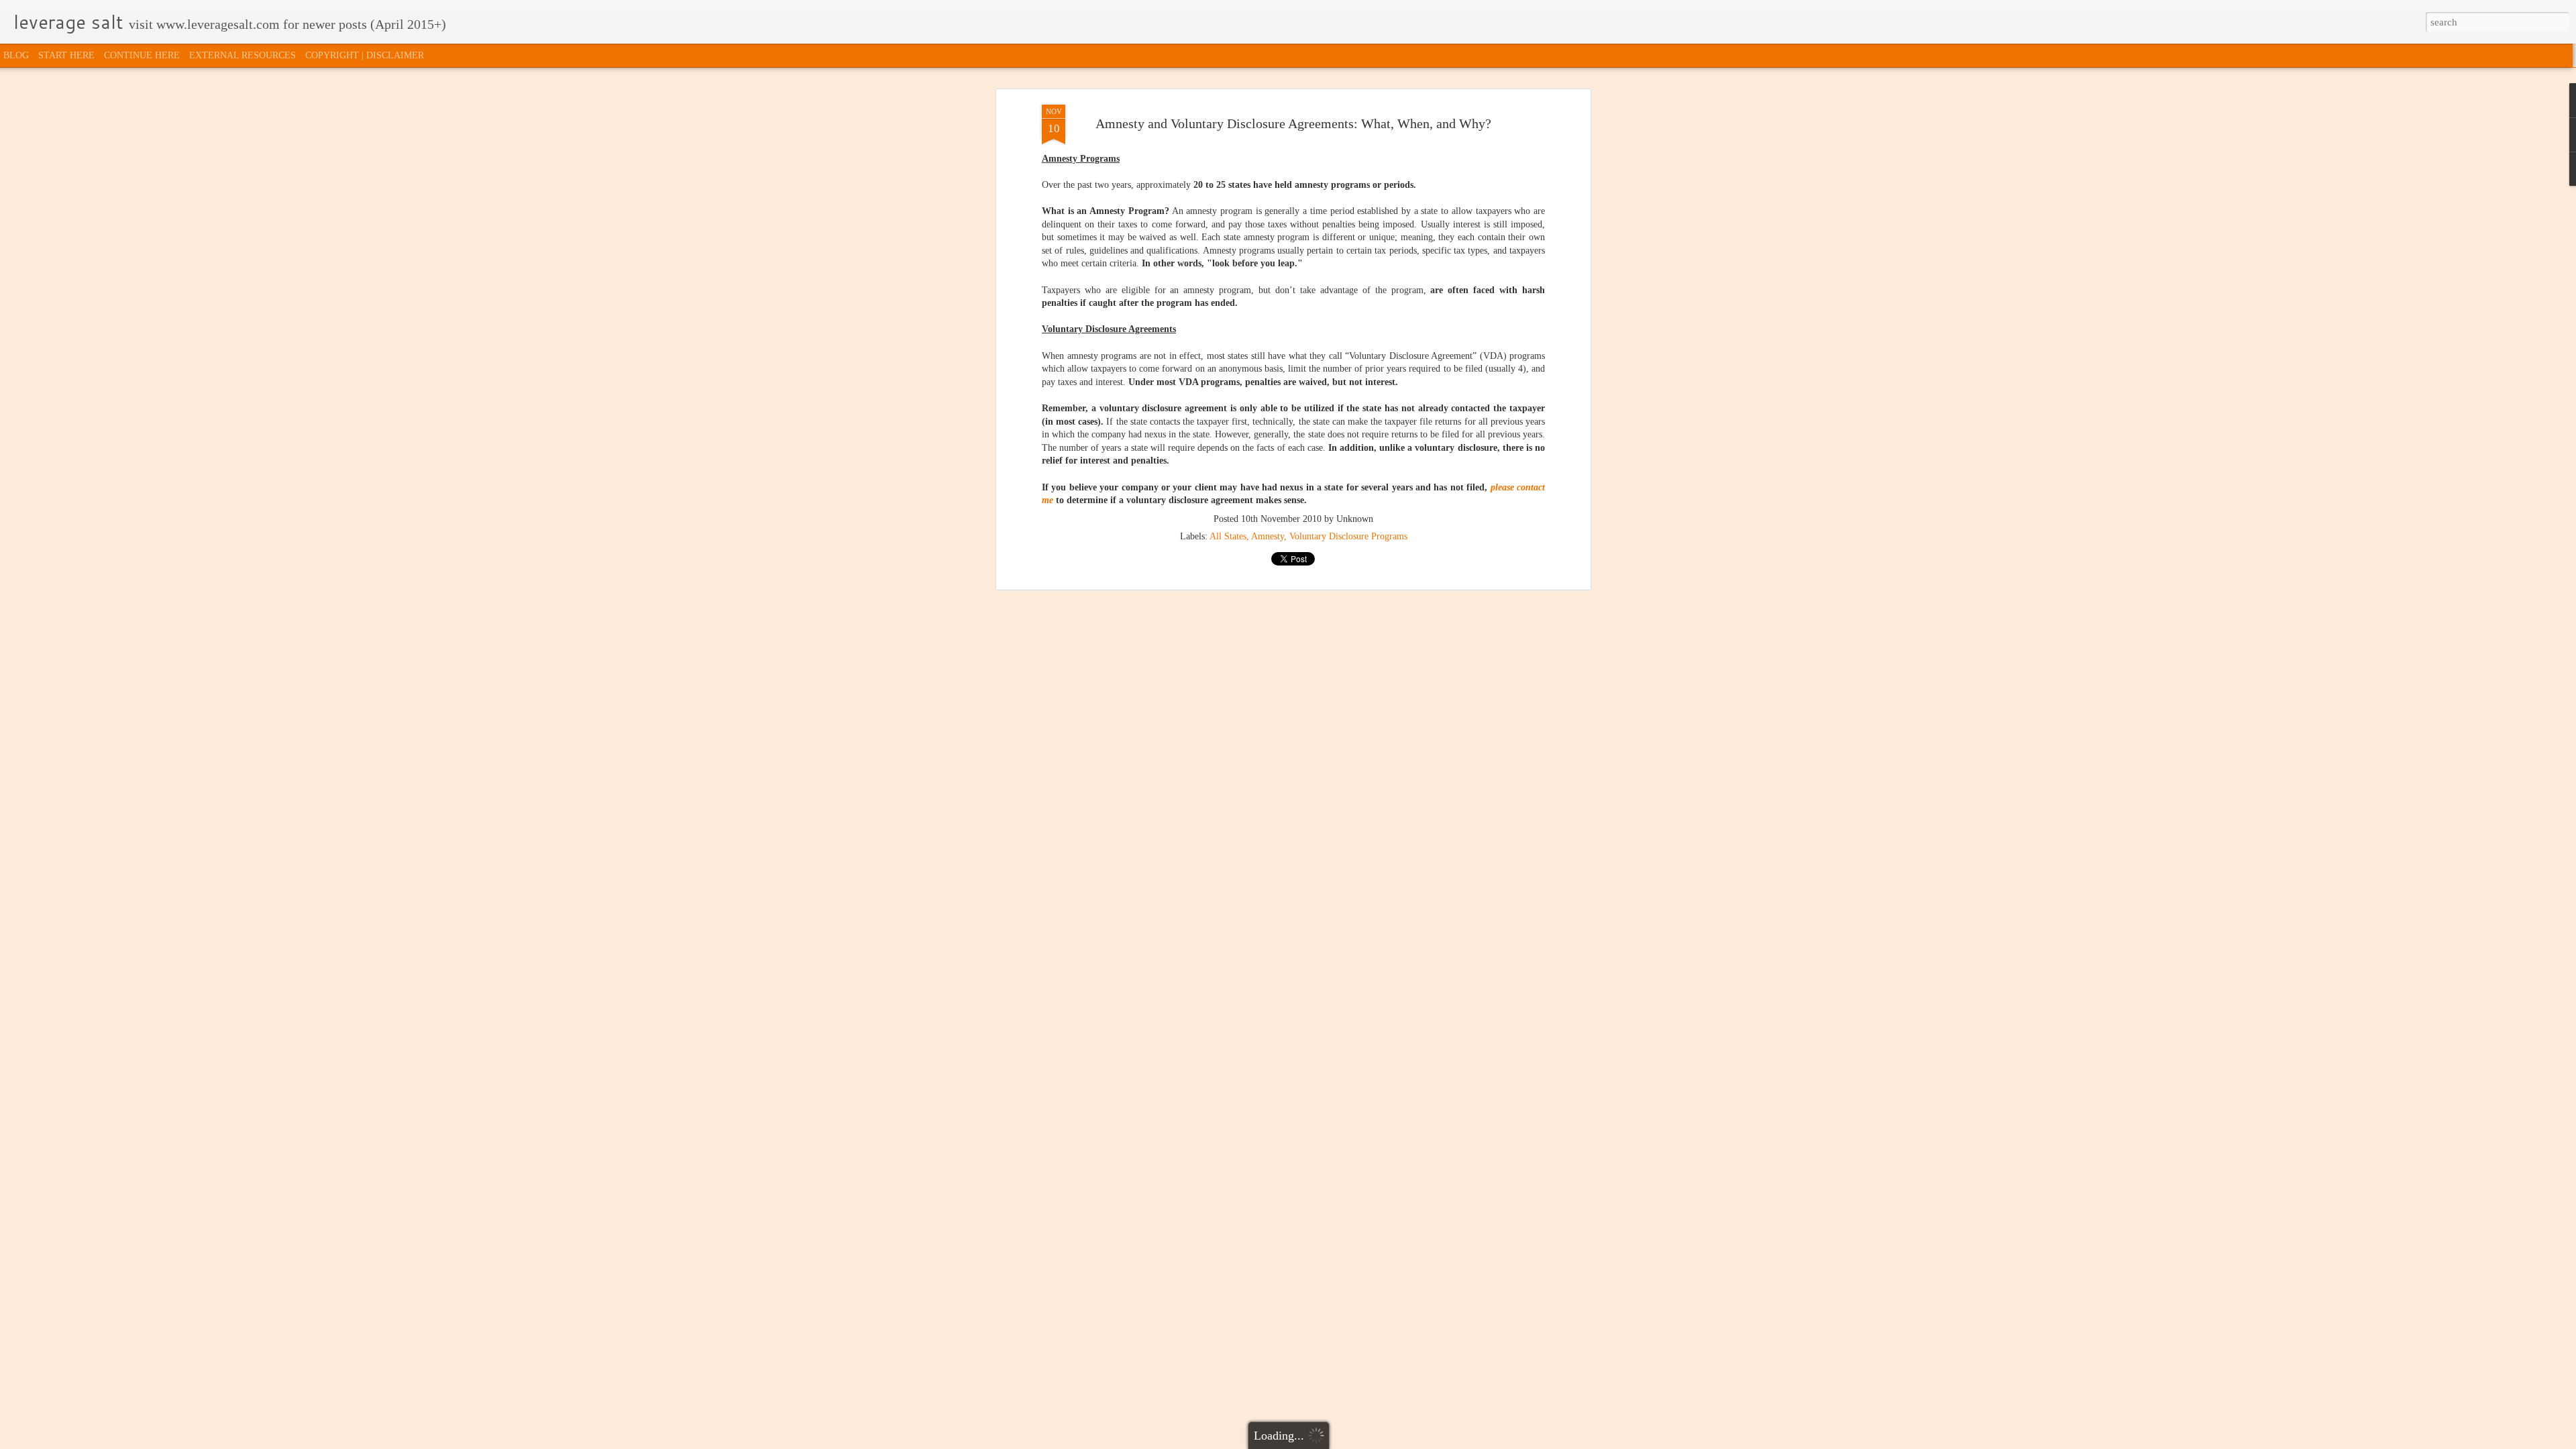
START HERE (66, 55)
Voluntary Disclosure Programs (1348, 536)
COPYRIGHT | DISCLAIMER (365, 55)
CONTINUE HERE (142, 55)
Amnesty (1268, 536)
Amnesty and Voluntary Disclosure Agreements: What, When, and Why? (1293, 123)
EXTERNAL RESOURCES (243, 55)
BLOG (16, 55)
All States (1228, 536)
